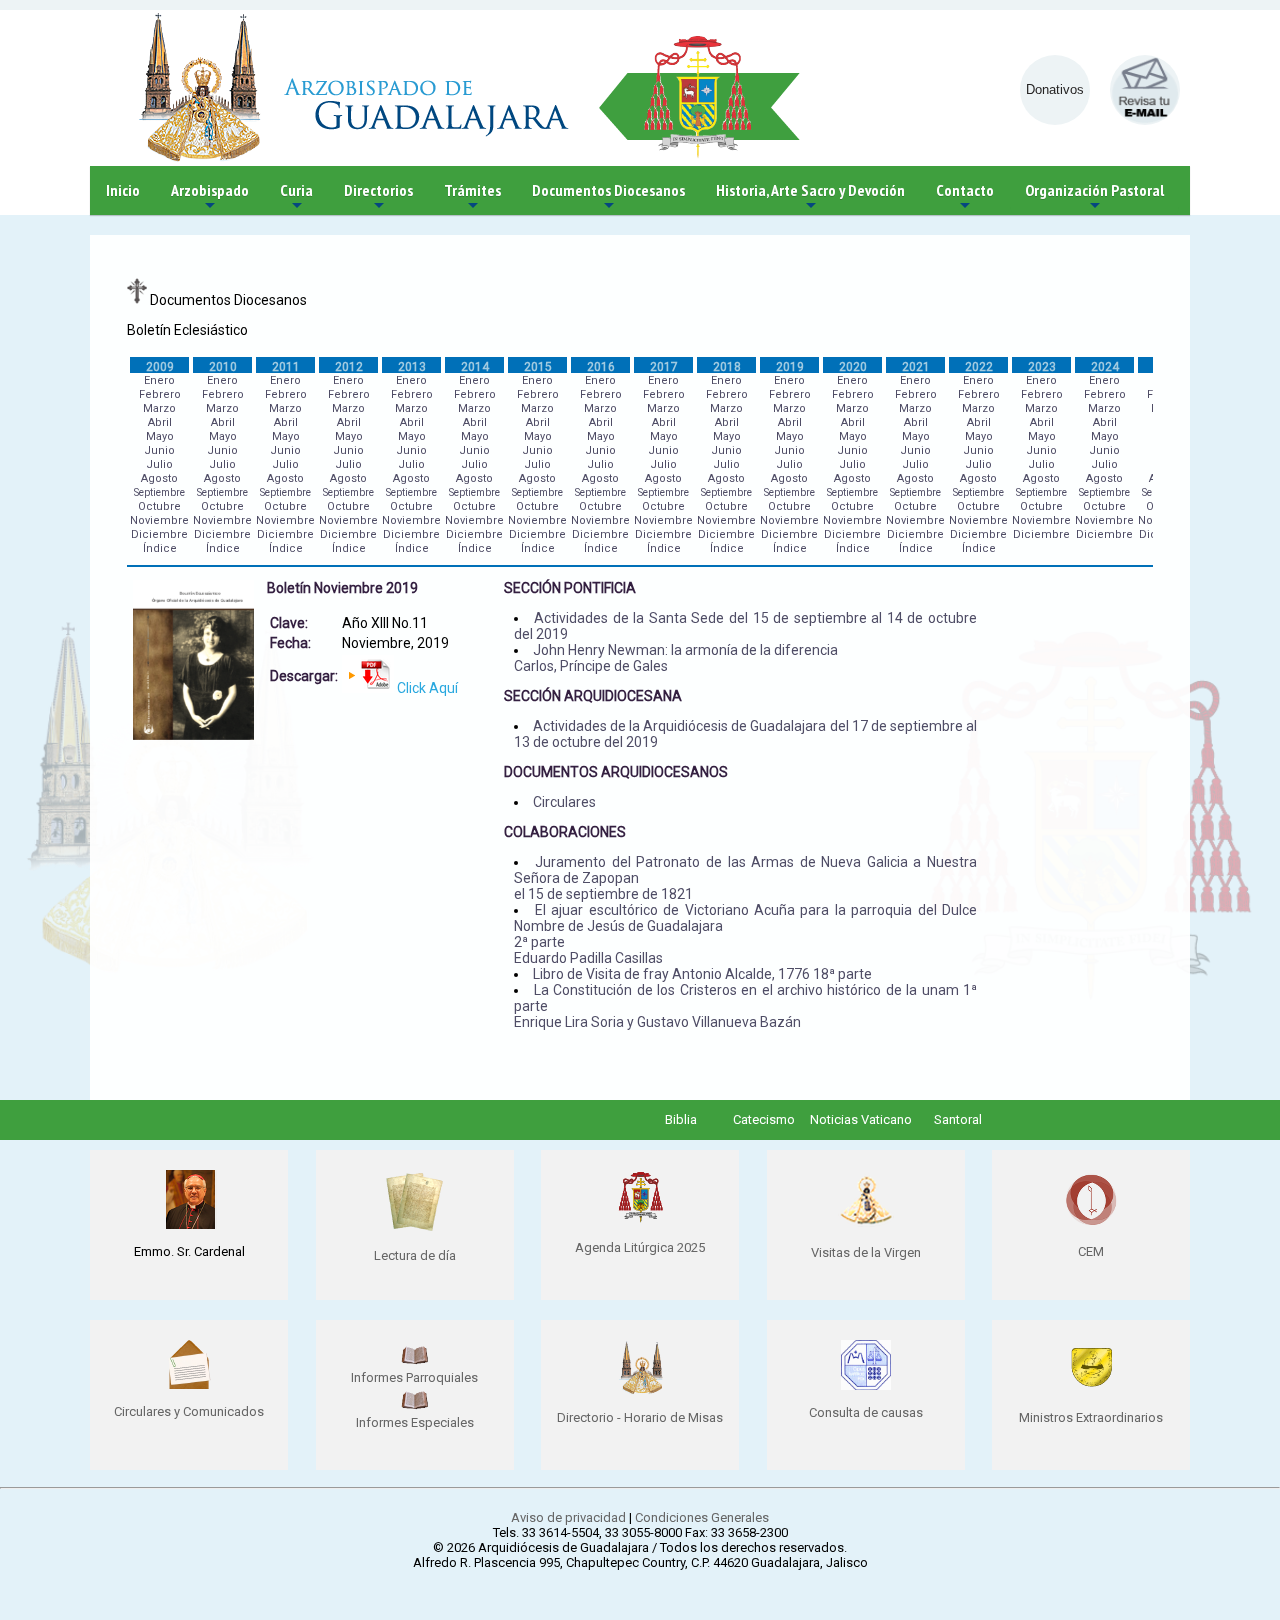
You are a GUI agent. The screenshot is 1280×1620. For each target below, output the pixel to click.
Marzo (159, 408)
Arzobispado (210, 197)
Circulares (564, 802)
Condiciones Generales (702, 1517)
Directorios (378, 197)
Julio (159, 464)
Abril (160, 422)
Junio (159, 450)
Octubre (159, 506)
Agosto (159, 478)
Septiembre (159, 492)
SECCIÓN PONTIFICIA (570, 588)
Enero (159, 380)
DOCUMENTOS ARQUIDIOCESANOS (616, 772)
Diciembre (159, 534)
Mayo (160, 436)
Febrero (160, 394)
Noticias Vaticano (861, 1119)
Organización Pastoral (1094, 197)
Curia (296, 197)
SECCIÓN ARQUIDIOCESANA (593, 696)
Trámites (472, 197)
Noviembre (159, 520)
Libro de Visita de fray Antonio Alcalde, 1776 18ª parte (702, 974)
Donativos (1055, 89)
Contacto (965, 197)
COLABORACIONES (565, 832)
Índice (160, 548)
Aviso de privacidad (568, 1517)
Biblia (681, 1119)
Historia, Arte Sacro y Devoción (810, 197)
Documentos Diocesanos (608, 197)
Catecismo (764, 1119)
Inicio (123, 190)
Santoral (958, 1119)
